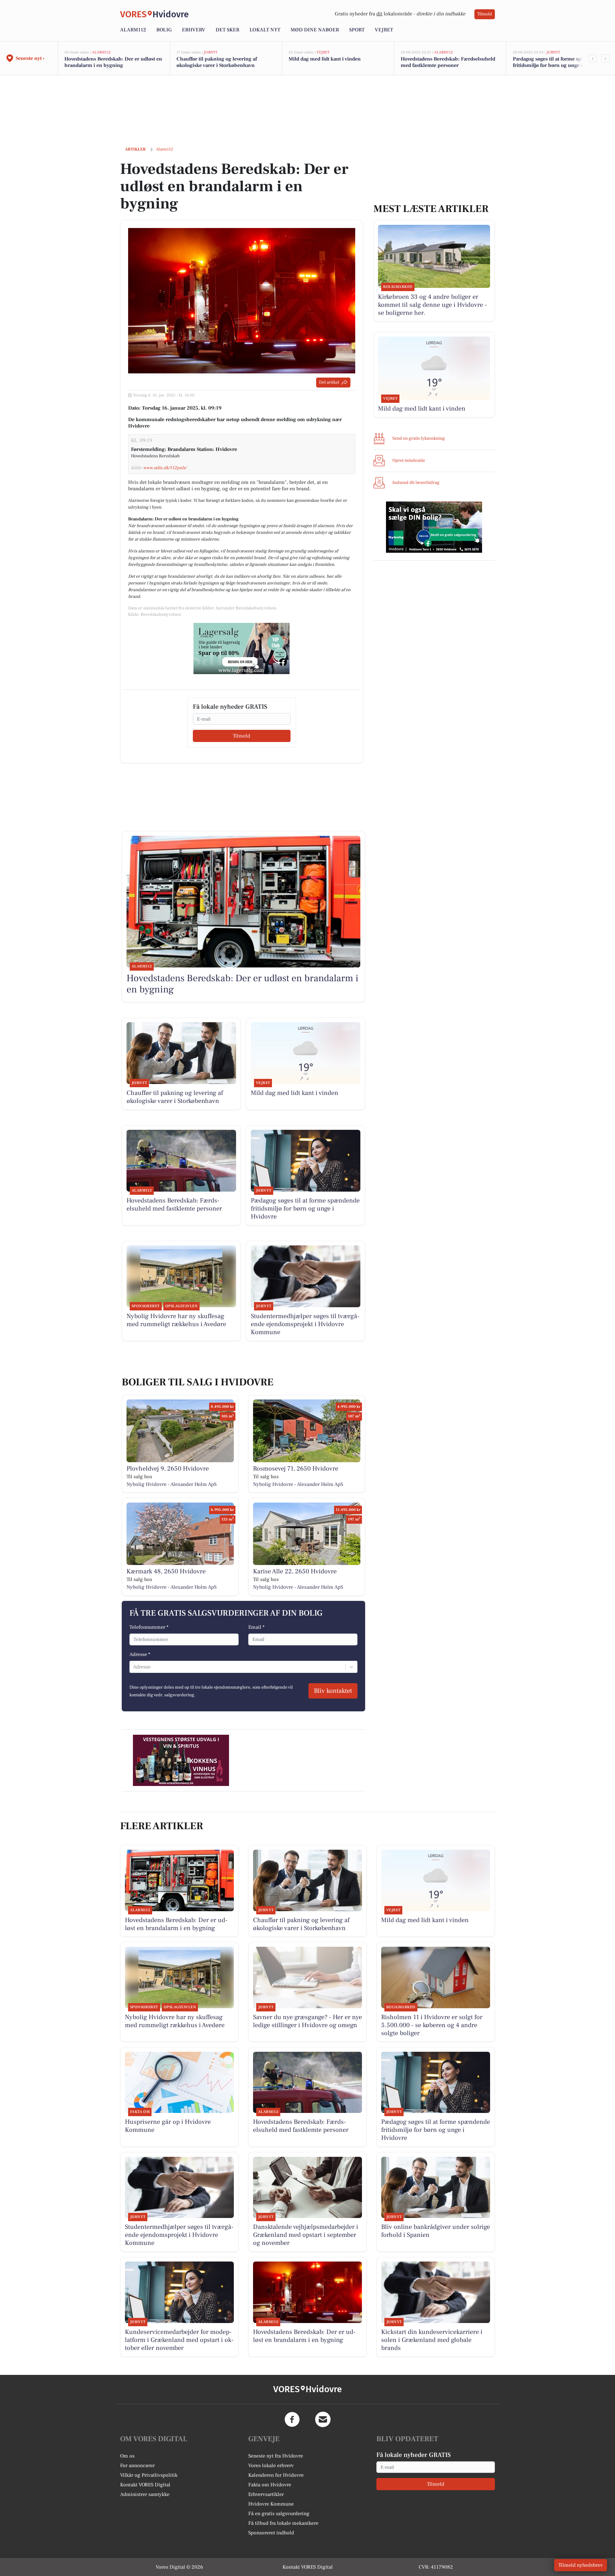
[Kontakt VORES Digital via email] (323, 2419)
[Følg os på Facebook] (292, 2419)
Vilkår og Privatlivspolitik (149, 2475)
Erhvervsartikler (266, 2494)
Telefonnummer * (149, 1627)
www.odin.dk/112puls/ (165, 468)
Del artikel (329, 382)
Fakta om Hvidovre (270, 2485)
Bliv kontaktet (333, 1691)
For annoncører (137, 2466)
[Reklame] (242, 648)
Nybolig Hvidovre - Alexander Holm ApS (172, 1484)
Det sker (227, 30)
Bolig (164, 30)
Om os (127, 2456)
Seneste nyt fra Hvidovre (276, 2456)
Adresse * (140, 1654)
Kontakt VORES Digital (145, 2485)
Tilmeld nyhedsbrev (581, 2565)
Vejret (384, 30)
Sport (357, 30)
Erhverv (194, 30)
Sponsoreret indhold (271, 2533)
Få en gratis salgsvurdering (279, 2514)
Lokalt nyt (265, 30)
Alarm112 (133, 30)
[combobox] (134, 1667)
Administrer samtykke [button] (145, 2494)
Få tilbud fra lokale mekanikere (283, 2523)
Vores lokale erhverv (271, 2466)
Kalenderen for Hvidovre (276, 2475)
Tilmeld (485, 14)
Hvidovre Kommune (271, 2504)
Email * (256, 1627)
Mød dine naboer (315, 30)
